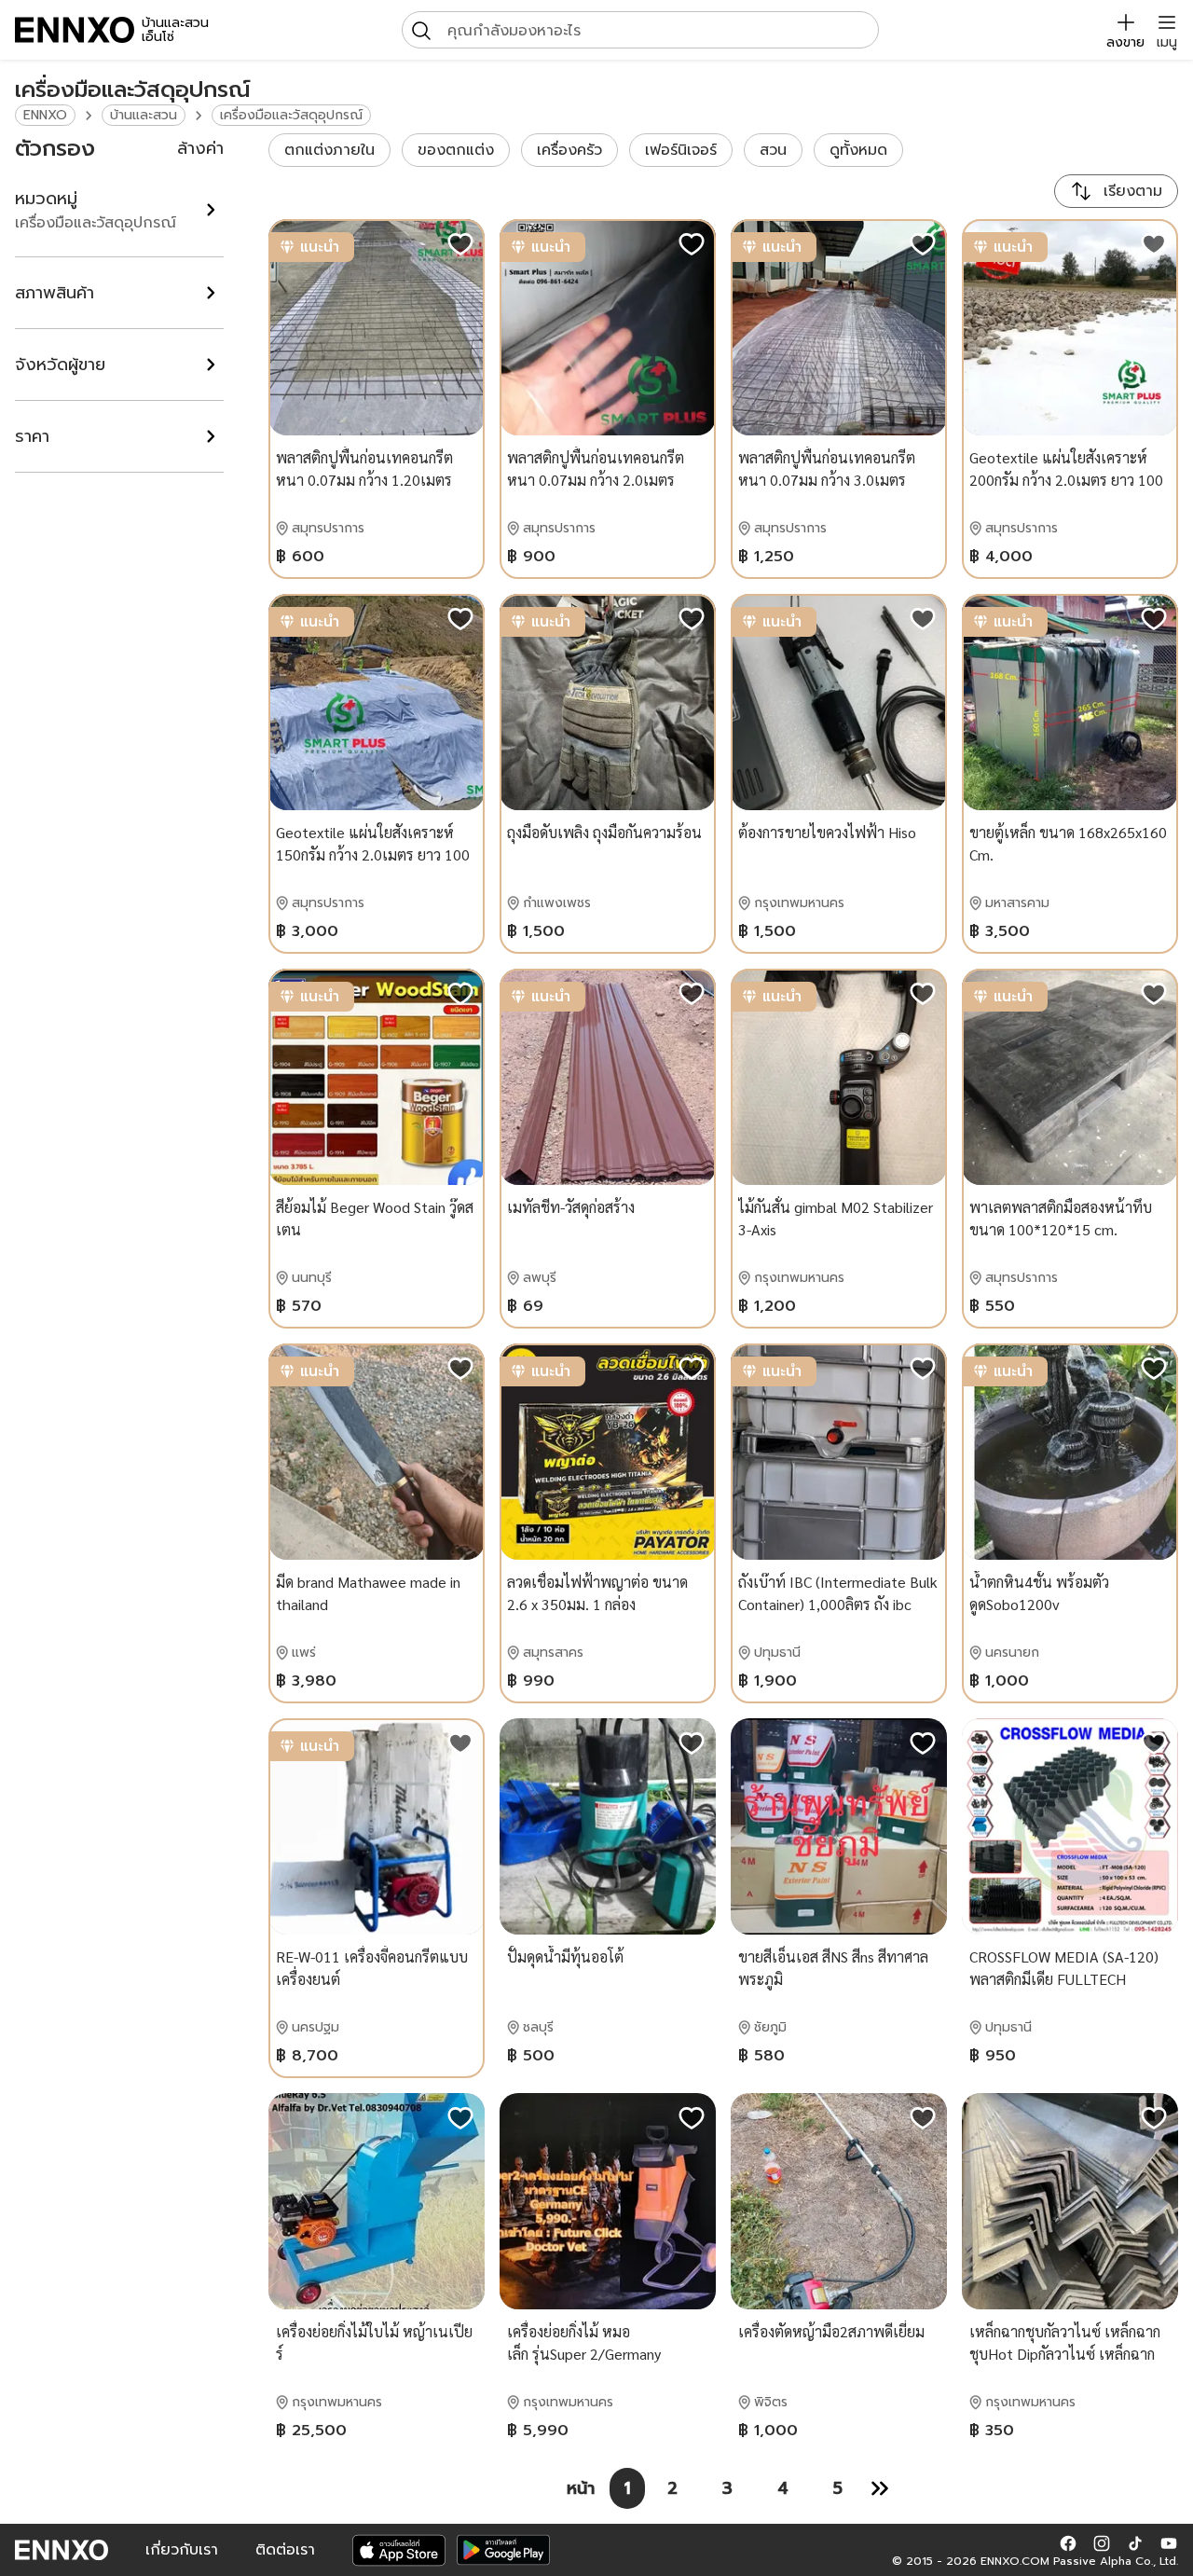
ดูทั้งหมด (858, 150)
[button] (1068, 2542)
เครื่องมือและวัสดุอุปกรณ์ (291, 115)
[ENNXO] (75, 30)
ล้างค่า (200, 148)
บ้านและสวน (144, 115)
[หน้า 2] (880, 2488)
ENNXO (45, 115)
